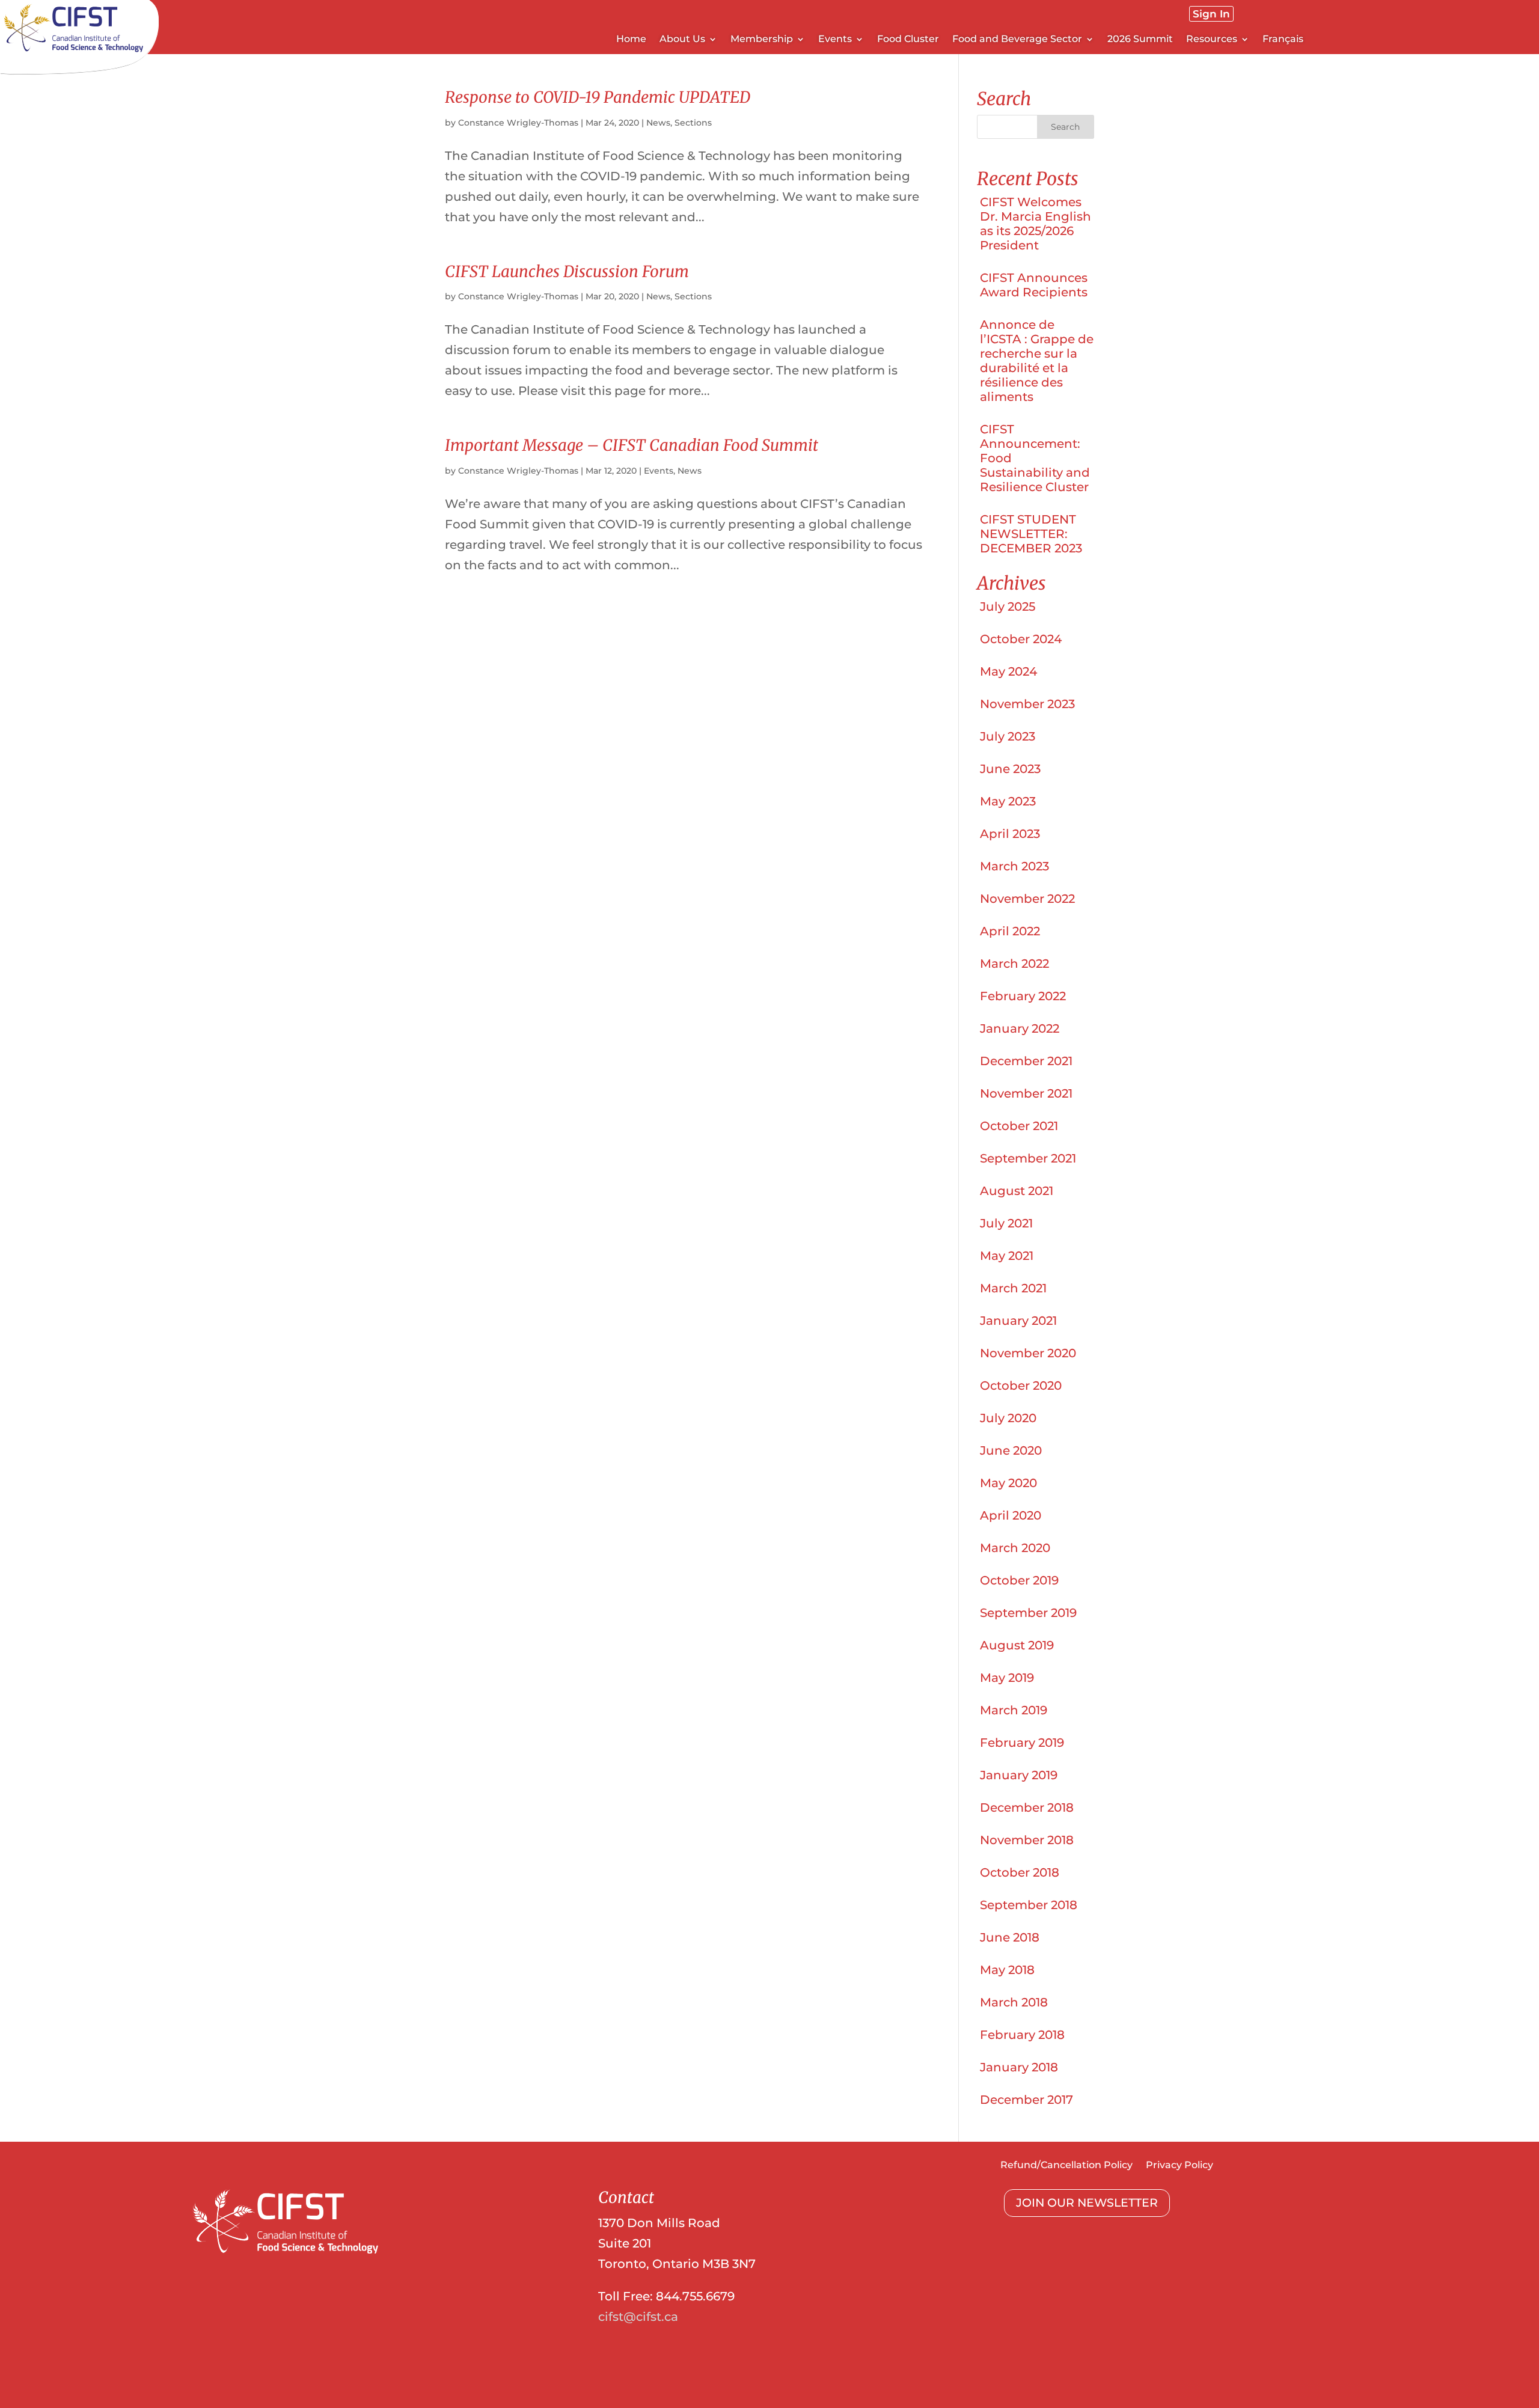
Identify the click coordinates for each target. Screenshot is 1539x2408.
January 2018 (1019, 2067)
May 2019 (1007, 1678)
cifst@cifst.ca (638, 2317)
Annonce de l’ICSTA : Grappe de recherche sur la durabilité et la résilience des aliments (1037, 361)
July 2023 (1008, 736)
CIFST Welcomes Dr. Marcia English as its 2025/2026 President (1036, 224)
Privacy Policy (1179, 2166)
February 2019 (1022, 1743)
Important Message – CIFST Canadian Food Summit (632, 445)
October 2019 (1019, 1580)
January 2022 (1020, 1028)
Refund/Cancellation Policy (1066, 2166)
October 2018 (1020, 1872)
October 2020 (1021, 1386)
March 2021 (1013, 1288)
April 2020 (1011, 1515)
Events (659, 471)
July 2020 (1008, 1418)
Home (631, 40)
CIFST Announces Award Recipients (1034, 285)
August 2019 (1017, 1645)
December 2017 (1027, 2100)
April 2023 (1010, 834)
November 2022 (1027, 899)
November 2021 (1026, 1093)
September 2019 (1028, 1613)
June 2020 (1011, 1450)
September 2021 (1028, 1158)
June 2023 (1010, 769)
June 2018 (1010, 1937)
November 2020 (1028, 1353)
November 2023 (1027, 704)
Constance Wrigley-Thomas (518, 123)
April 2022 (1010, 931)
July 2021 (1006, 1223)
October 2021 (1019, 1126)
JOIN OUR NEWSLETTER (1087, 2203)
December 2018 (1027, 1808)
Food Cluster (908, 40)
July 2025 (1008, 607)
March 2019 (1014, 1710)
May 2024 (1008, 671)
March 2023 (1014, 866)
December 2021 (1026, 1061)
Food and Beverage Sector (1017, 40)
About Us (682, 40)
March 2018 (1014, 2002)
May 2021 (1007, 1256)
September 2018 (1029, 1905)
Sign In (1211, 14)
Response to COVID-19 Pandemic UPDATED (598, 97)
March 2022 (1014, 964)
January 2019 (1019, 1775)
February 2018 (1022, 2035)
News (658, 123)
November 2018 (1027, 1840)
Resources (1212, 40)
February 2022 (1023, 996)
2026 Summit (1140, 40)
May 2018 (1007, 1970)
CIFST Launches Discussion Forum (567, 271)
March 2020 (1015, 1548)
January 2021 (1018, 1321)
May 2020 (1008, 1483)
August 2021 (1017, 1191)
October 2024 (1021, 639)
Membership (762, 40)
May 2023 (1008, 801)
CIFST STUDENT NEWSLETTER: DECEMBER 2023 (1031, 534)
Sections (693, 123)
